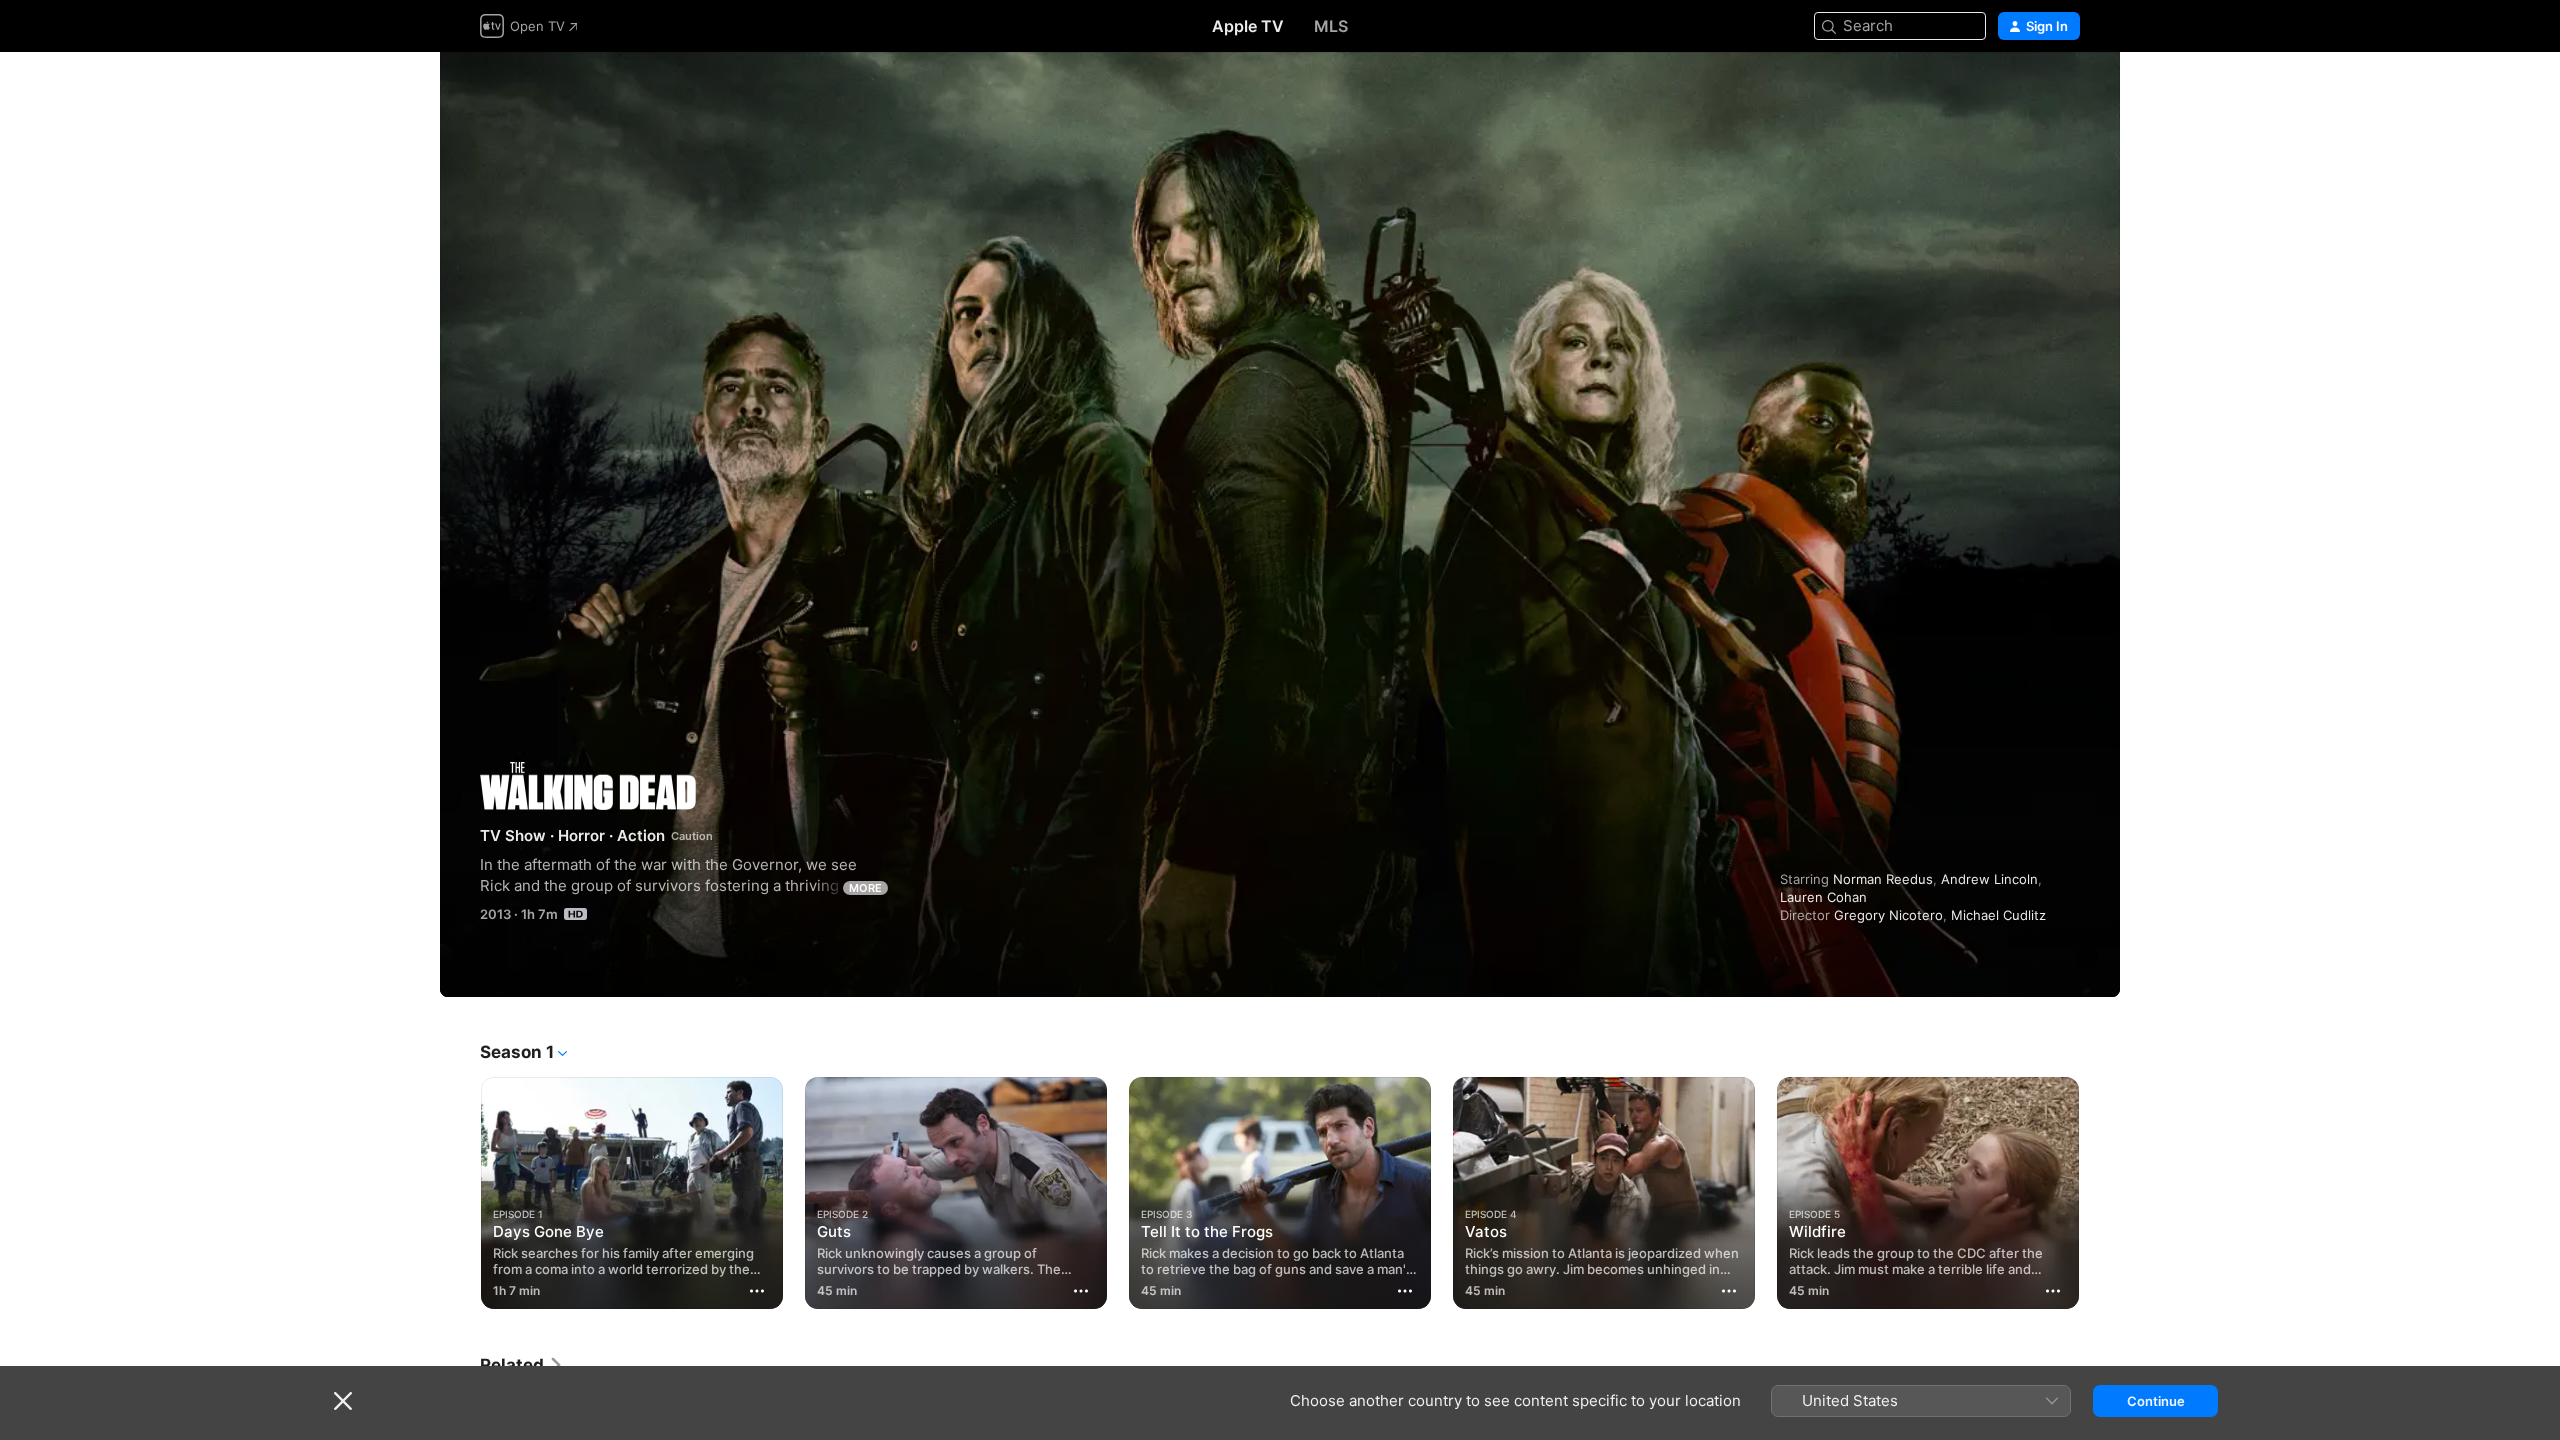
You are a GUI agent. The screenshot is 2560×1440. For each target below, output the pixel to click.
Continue (2156, 1401)
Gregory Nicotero (1888, 915)
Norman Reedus (1883, 879)
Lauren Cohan (1823, 897)
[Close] (343, 1401)
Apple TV (1248, 26)
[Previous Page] (460, 1193)
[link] (522, 1365)
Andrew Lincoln (1989, 879)
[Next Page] (2100, 1193)
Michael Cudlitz (1998, 915)
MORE (865, 888)
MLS (1331, 26)
